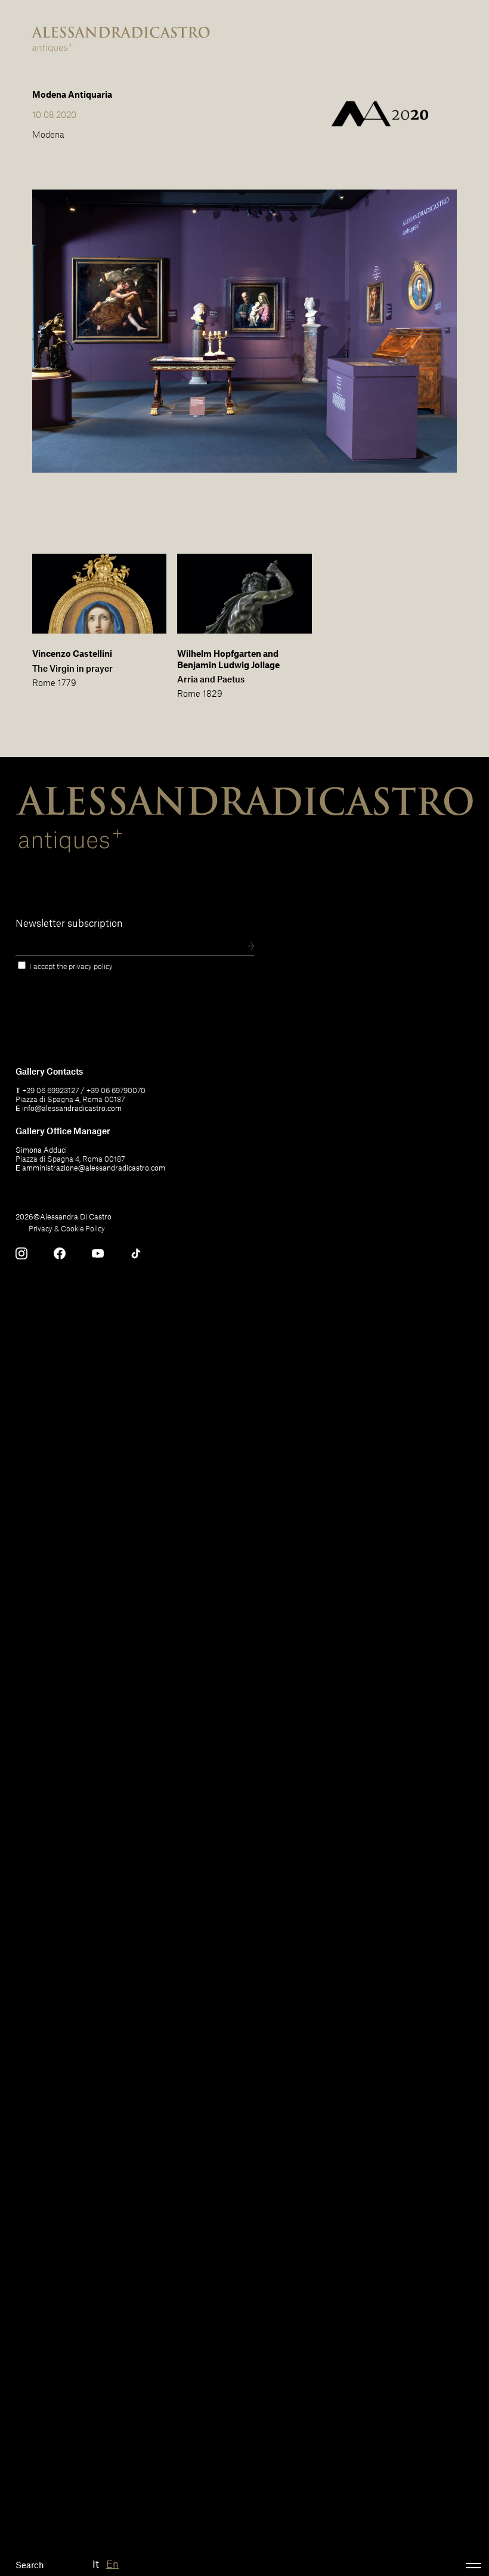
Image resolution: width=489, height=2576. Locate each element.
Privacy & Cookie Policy (67, 1228)
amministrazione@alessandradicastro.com (94, 1168)
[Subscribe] (251, 947)
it (96, 2563)
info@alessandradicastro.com (72, 1108)
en (112, 2563)
